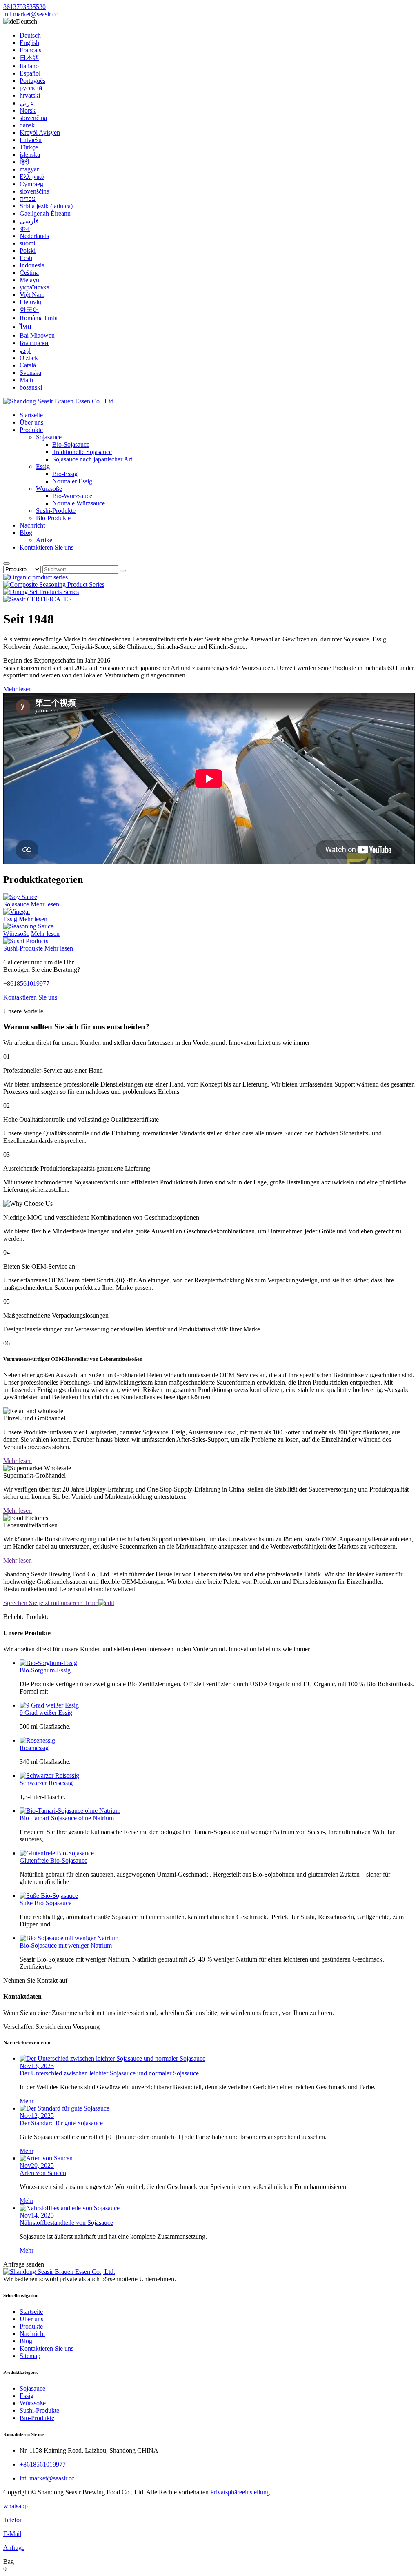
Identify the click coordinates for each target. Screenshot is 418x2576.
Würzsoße (49, 489)
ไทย (25, 327)
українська (34, 287)
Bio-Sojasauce (71, 444)
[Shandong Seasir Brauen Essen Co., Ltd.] (59, 401)
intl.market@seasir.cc (31, 14)
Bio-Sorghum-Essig (45, 1670)
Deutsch (30, 35)
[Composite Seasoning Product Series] (54, 584)
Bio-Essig (65, 474)
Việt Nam (32, 295)
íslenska (30, 155)
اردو (25, 351)
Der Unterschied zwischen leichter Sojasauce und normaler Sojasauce (109, 2073)
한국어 (29, 310)
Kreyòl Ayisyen (40, 132)
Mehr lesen (18, 689)
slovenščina (34, 191)
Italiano (29, 66)
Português (32, 81)
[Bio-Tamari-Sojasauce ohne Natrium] (70, 1811)
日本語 (29, 58)
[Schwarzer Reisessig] (49, 1776)
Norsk (28, 110)
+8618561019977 (26, 983)
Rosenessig (34, 1748)
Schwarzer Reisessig (46, 1783)
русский (31, 88)
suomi (27, 243)
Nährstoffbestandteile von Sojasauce (66, 2223)
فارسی (29, 221)
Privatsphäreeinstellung (240, 2492)
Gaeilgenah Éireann (45, 213)
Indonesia (32, 265)
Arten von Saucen (43, 2173)
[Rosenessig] (37, 1740)
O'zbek (29, 358)
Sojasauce (49, 437)
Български (34, 343)
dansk (27, 125)
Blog (26, 533)
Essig (43, 466)
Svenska (30, 373)
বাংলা (25, 228)
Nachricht (32, 525)
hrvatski (30, 95)
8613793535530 (24, 7)
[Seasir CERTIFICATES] (38, 599)
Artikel (45, 540)
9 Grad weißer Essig (46, 1713)
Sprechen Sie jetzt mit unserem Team (51, 1603)
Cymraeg (31, 184)
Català (28, 365)
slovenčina (33, 118)
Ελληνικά (32, 177)
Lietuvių (30, 302)
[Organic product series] (36, 577)
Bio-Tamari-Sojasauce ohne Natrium (67, 1818)
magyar (29, 169)
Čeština (29, 273)
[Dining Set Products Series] (41, 592)
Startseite (31, 415)
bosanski (31, 387)
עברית (28, 199)
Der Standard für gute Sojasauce (61, 2123)
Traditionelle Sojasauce (82, 452)
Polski (28, 250)
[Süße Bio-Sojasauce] (49, 1896)
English (29, 43)
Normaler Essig (72, 481)
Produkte (31, 430)
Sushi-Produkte (56, 511)
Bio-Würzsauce (72, 496)
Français (30, 50)
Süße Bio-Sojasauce (46, 1903)
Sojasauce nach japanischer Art (92, 459)
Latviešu (31, 140)
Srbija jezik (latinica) (46, 206)
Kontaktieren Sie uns (47, 547)
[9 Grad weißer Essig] (49, 1705)
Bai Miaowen (37, 335)
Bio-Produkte (53, 518)
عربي (27, 103)
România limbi (39, 318)
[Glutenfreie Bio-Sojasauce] (57, 1853)
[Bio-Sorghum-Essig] (48, 1663)
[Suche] (7, 563)
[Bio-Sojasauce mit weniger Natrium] (69, 1938)
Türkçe (29, 147)
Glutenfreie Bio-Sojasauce (53, 1860)
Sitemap (30, 2356)
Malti (26, 380)
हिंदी (24, 162)
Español (30, 73)
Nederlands (34, 236)
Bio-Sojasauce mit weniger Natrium (66, 1945)
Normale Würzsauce (79, 503)
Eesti (26, 258)
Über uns (31, 422)
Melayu (29, 280)
